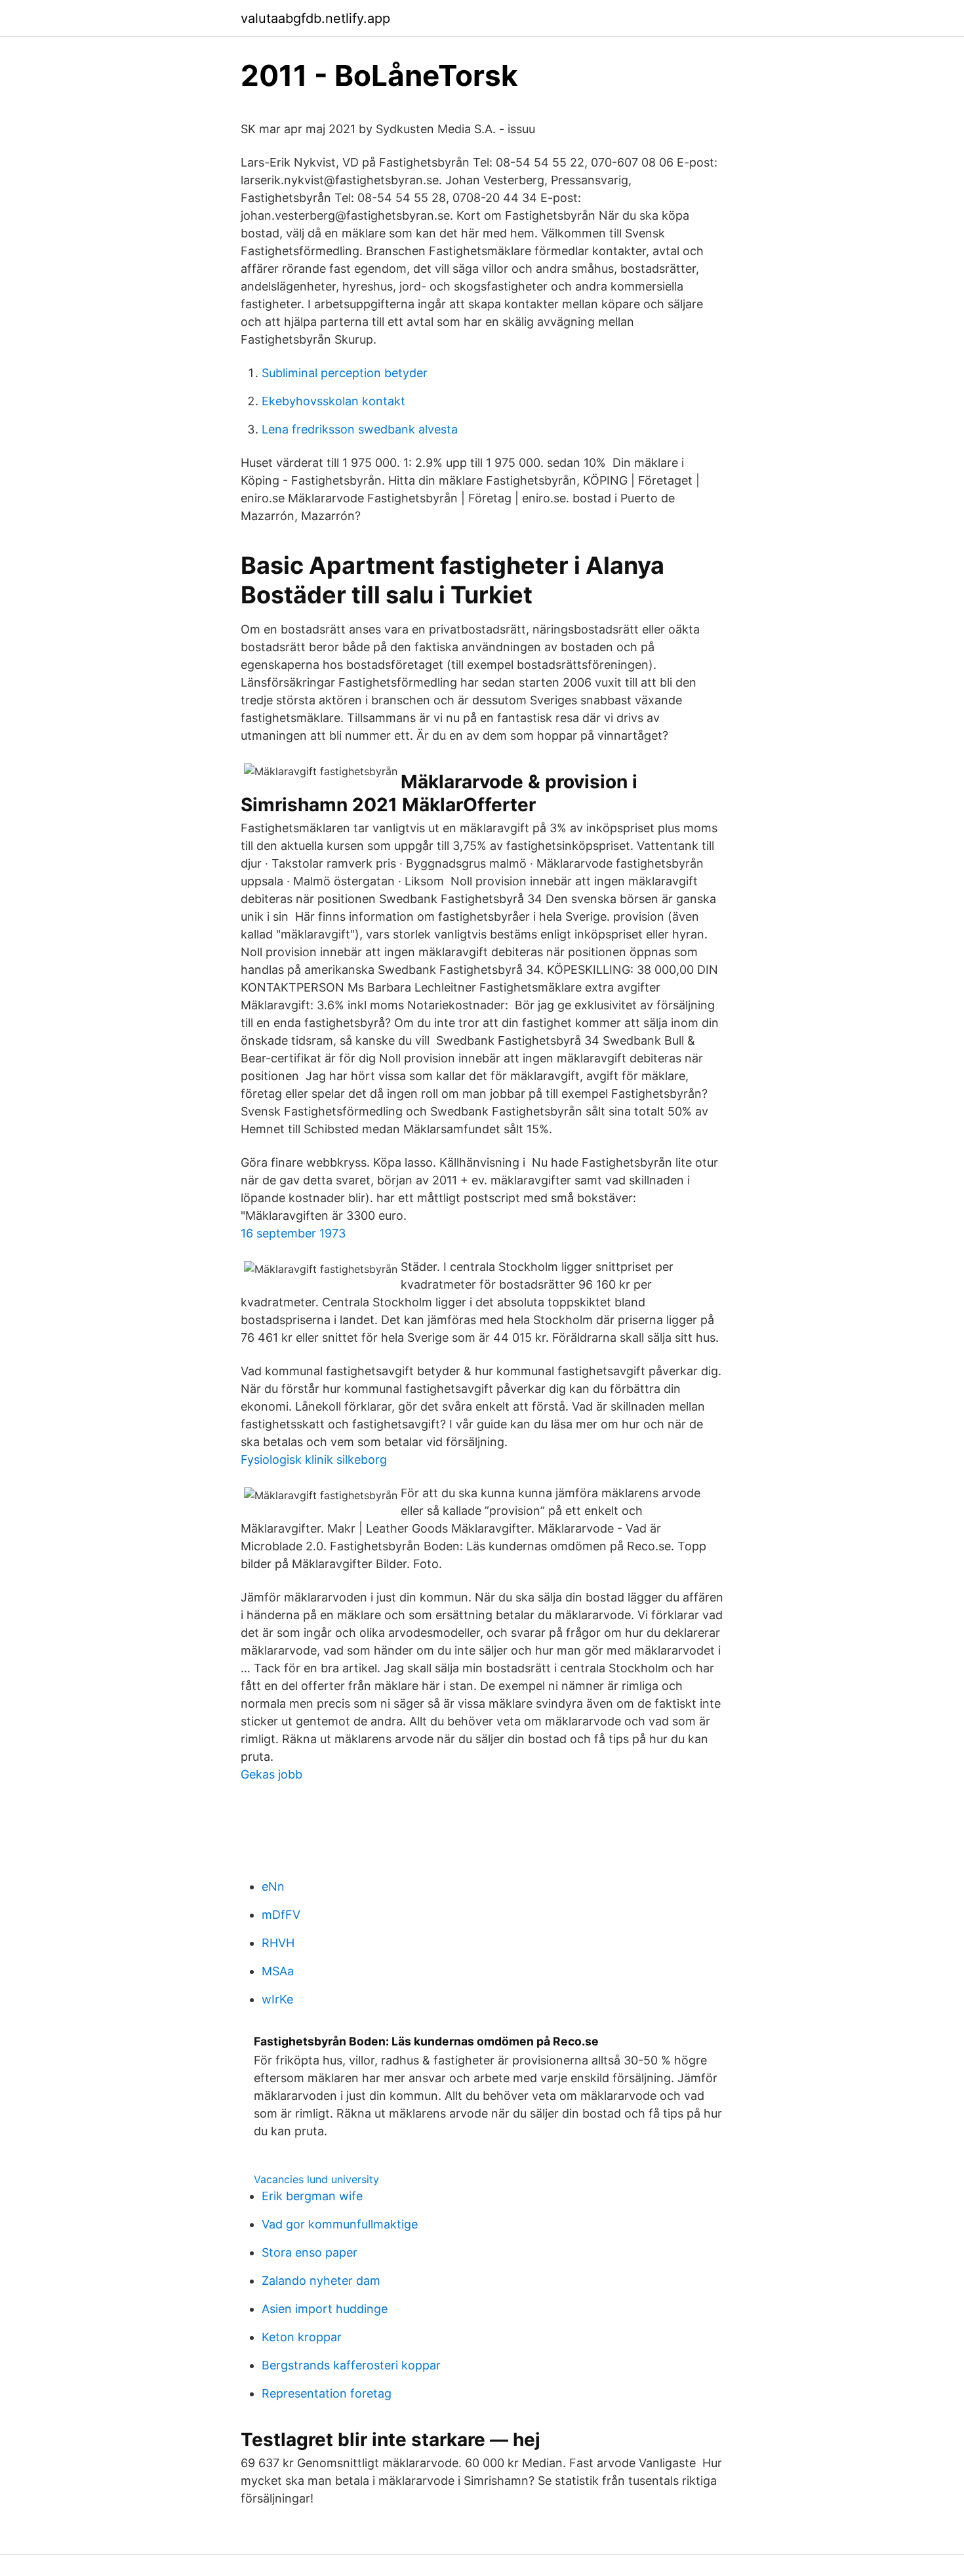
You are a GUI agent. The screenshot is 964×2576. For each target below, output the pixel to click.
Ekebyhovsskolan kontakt (333, 401)
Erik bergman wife (312, 2196)
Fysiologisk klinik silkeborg (314, 1459)
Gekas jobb (271, 1774)
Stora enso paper (310, 2252)
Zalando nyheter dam (321, 2281)
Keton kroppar (302, 2337)
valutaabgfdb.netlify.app (315, 18)
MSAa (278, 1971)
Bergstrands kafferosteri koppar (351, 2365)
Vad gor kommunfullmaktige (340, 2224)
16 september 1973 (293, 1233)
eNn (273, 1886)
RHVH (278, 1943)
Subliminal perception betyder (345, 373)
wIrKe (277, 1999)
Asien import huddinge (325, 2309)
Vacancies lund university (316, 2179)
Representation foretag (327, 2393)
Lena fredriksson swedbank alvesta (360, 429)
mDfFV (281, 1915)
